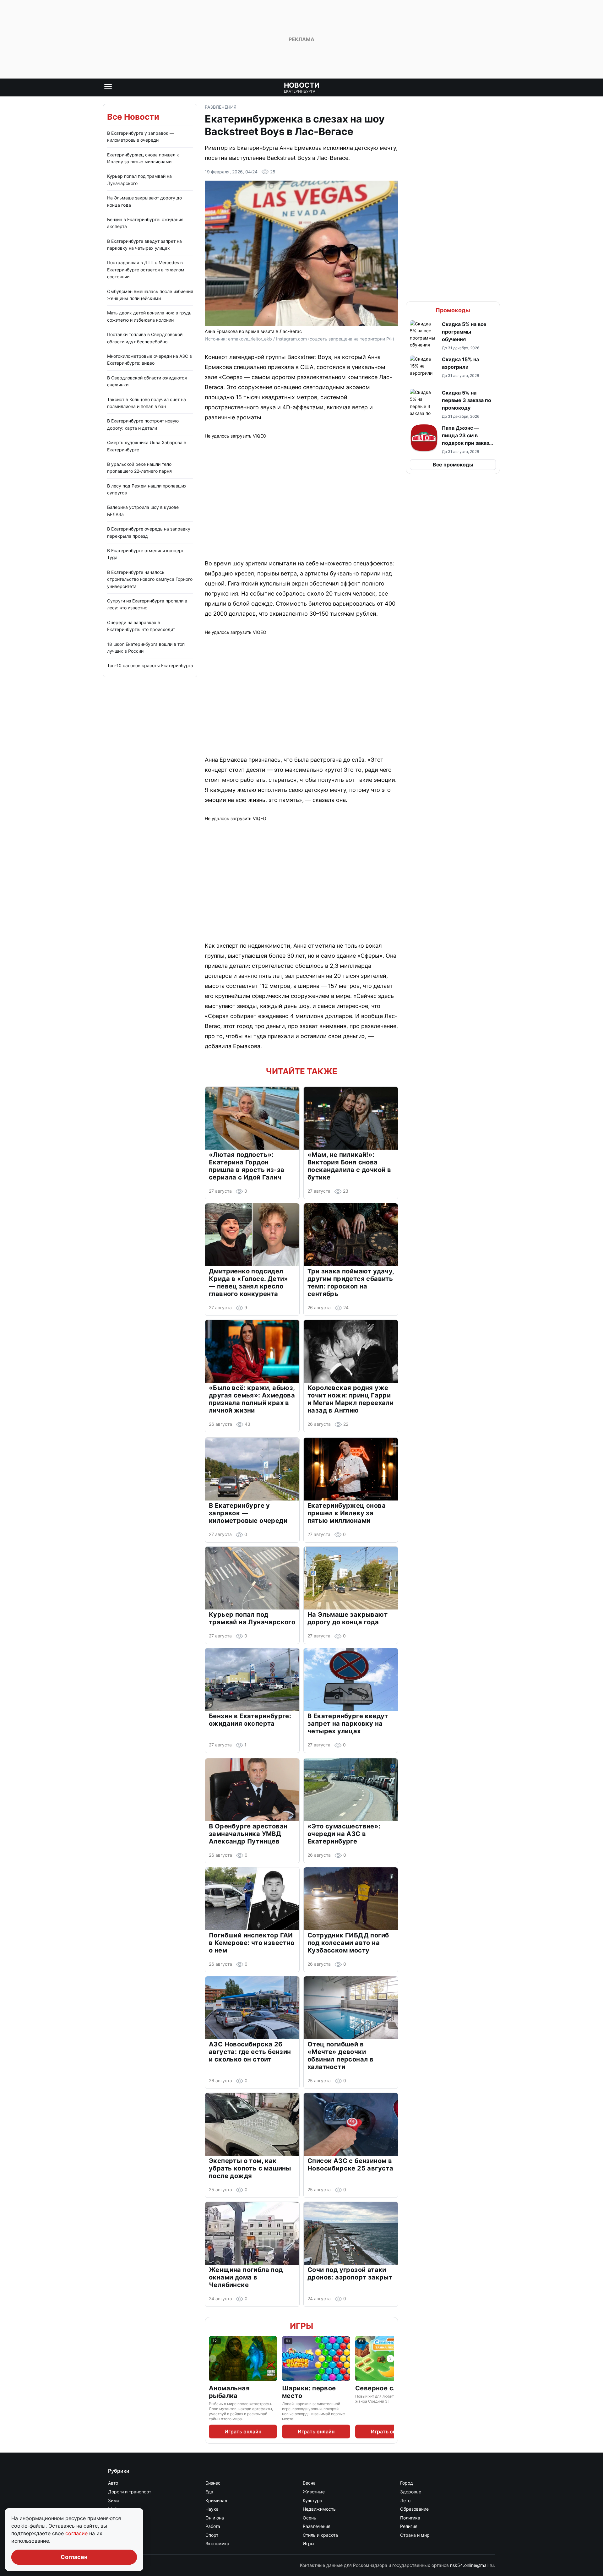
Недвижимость (319, 2509)
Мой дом (117, 2509)
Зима (114, 2500)
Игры (301, 2326)
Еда (209, 2492)
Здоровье (411, 2492)
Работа (213, 2526)
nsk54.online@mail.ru (472, 2565)
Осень (310, 2518)
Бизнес (213, 2483)
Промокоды (453, 310)
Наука (212, 2509)
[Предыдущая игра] (213, 2359)
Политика (410, 2518)
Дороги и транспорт (130, 2492)
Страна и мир (415, 2535)
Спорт (212, 2535)
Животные (314, 2492)
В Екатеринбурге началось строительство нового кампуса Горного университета (150, 579)
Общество (119, 2518)
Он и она (215, 2518)
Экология (118, 2543)
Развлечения (221, 107)
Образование (414, 2509)
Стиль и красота (320, 2535)
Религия (409, 2526)
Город (407, 2483)
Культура (312, 2500)
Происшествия (124, 2526)
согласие (77, 2533)
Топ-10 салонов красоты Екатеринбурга (150, 665)
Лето (405, 2500)
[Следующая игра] (390, 2359)
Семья (115, 2535)
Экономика (217, 2543)
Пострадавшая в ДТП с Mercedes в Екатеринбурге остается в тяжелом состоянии (146, 270)
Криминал (216, 2500)
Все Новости (133, 117)
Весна (309, 2483)
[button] (453, 335)
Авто (113, 2483)
